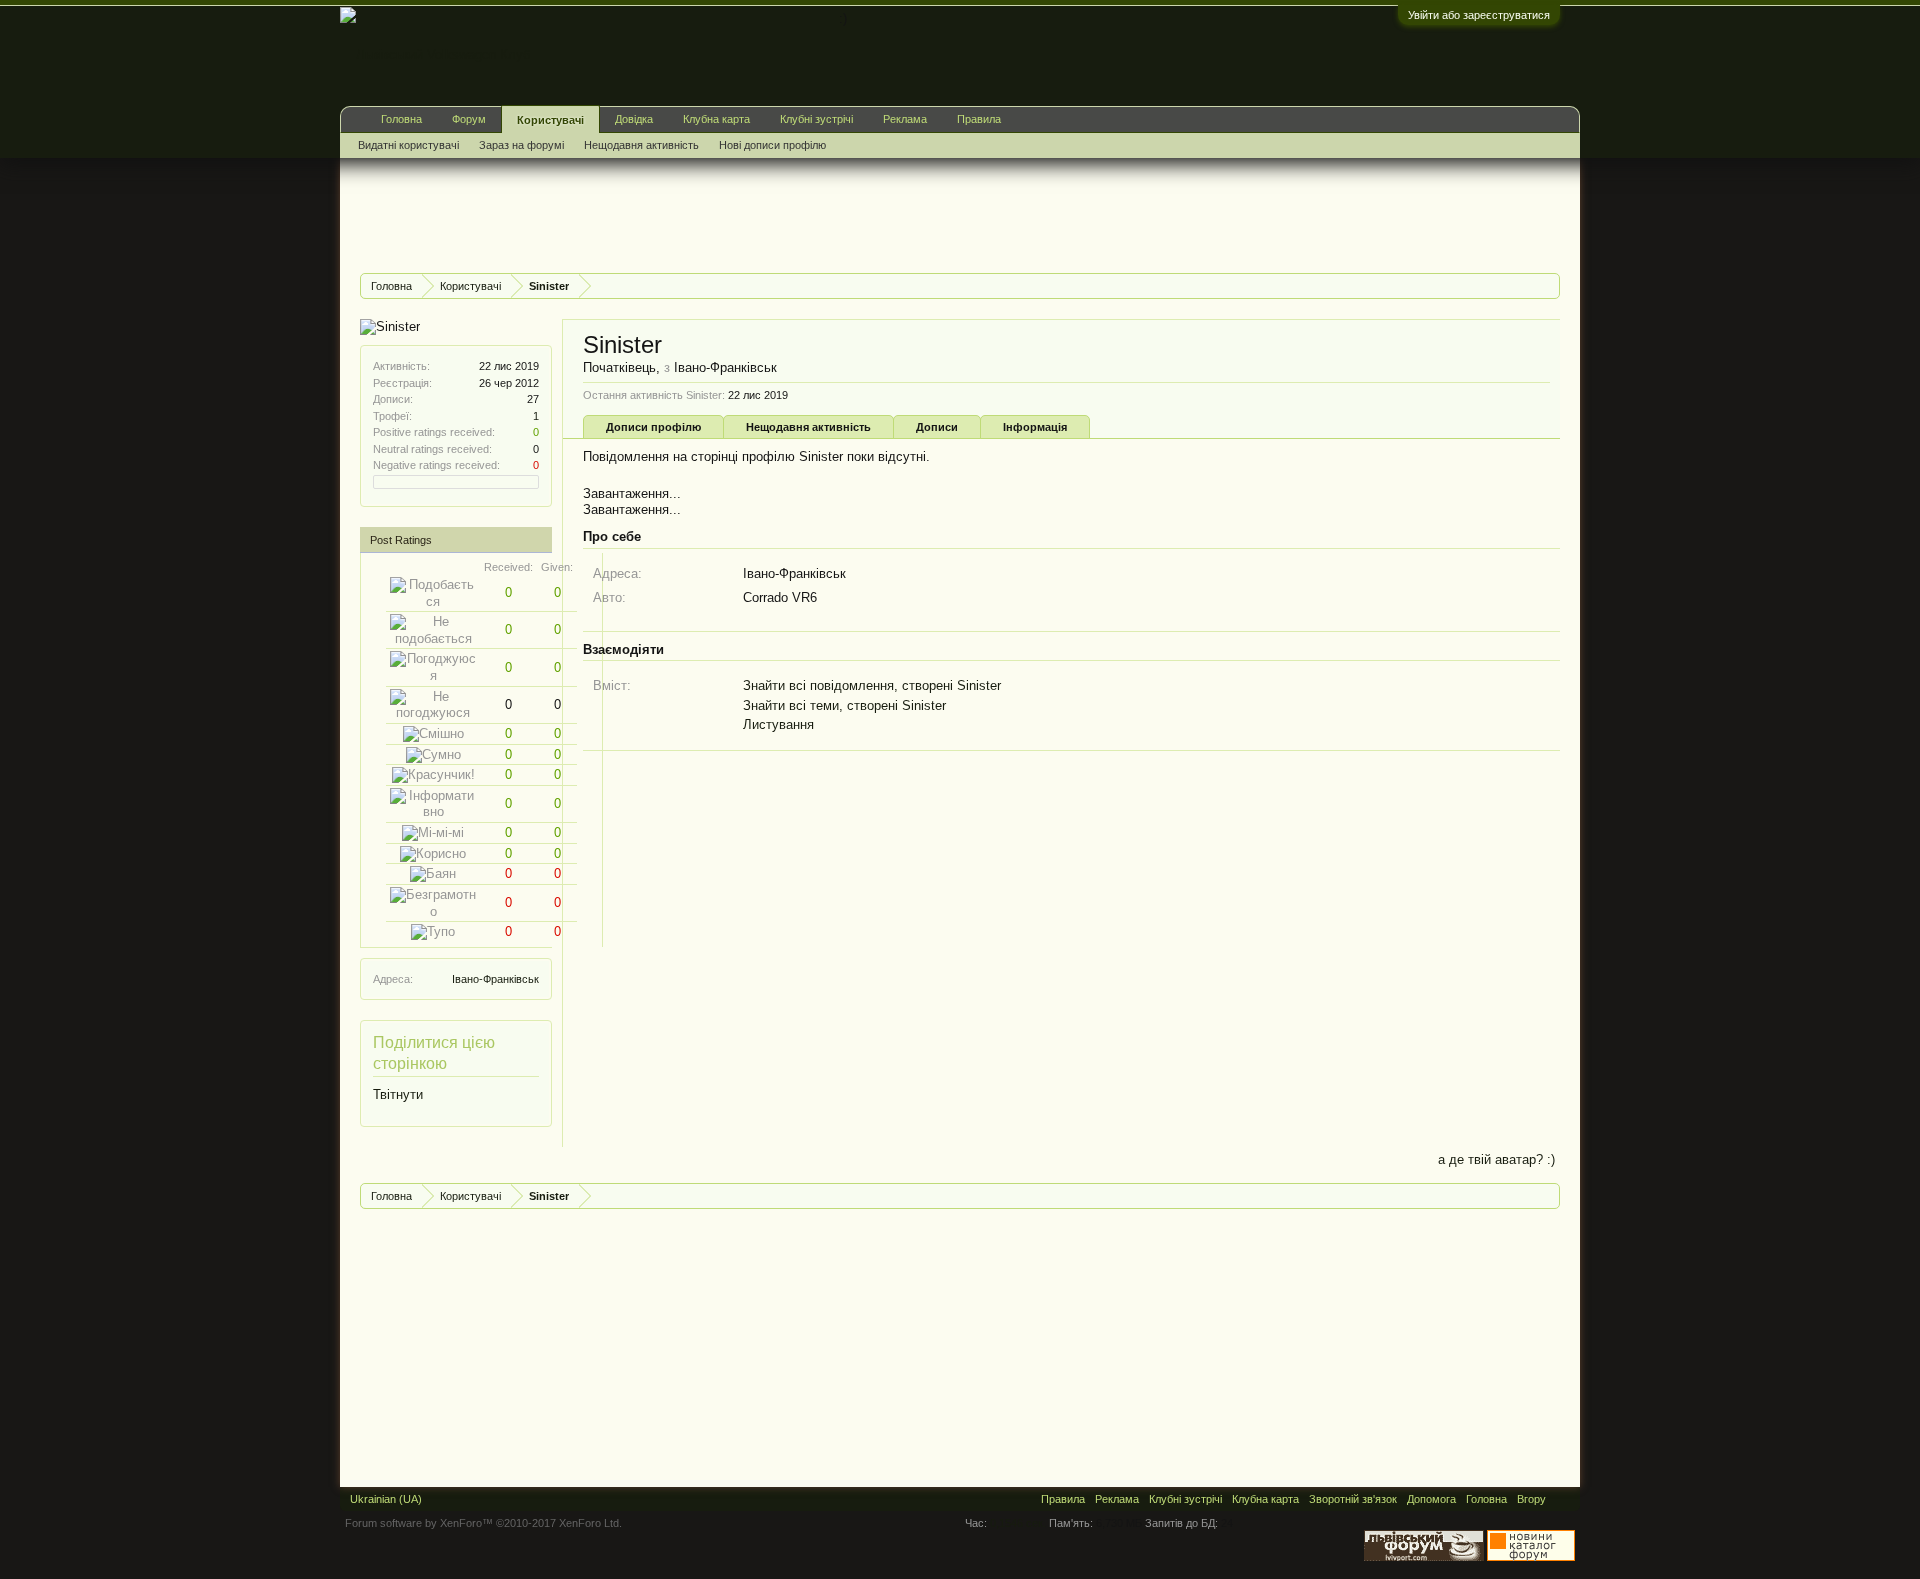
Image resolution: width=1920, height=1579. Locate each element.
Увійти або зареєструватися (1479, 15)
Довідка (634, 119)
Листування (778, 724)
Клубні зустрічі (816, 119)
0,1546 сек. (1018, 1523)
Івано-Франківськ (495, 979)
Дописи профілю (653, 427)
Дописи (937, 427)
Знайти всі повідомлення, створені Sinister (872, 685)
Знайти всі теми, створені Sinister (844, 705)
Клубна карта (716, 119)
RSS (1563, 1499)
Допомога (1431, 1499)
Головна (401, 119)
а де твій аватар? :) (1496, 1159)
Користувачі (550, 120)
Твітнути (398, 1094)
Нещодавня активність (808, 427)
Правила (979, 119)
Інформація (1035, 427)
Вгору (1531, 1499)
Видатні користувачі (408, 145)
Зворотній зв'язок (1353, 1499)
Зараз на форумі (521, 145)
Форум (469, 119)
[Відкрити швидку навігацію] (1547, 285)
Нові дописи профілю (772, 145)
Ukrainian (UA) (386, 1499)
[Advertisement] (724, 213)
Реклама (905, 119)
